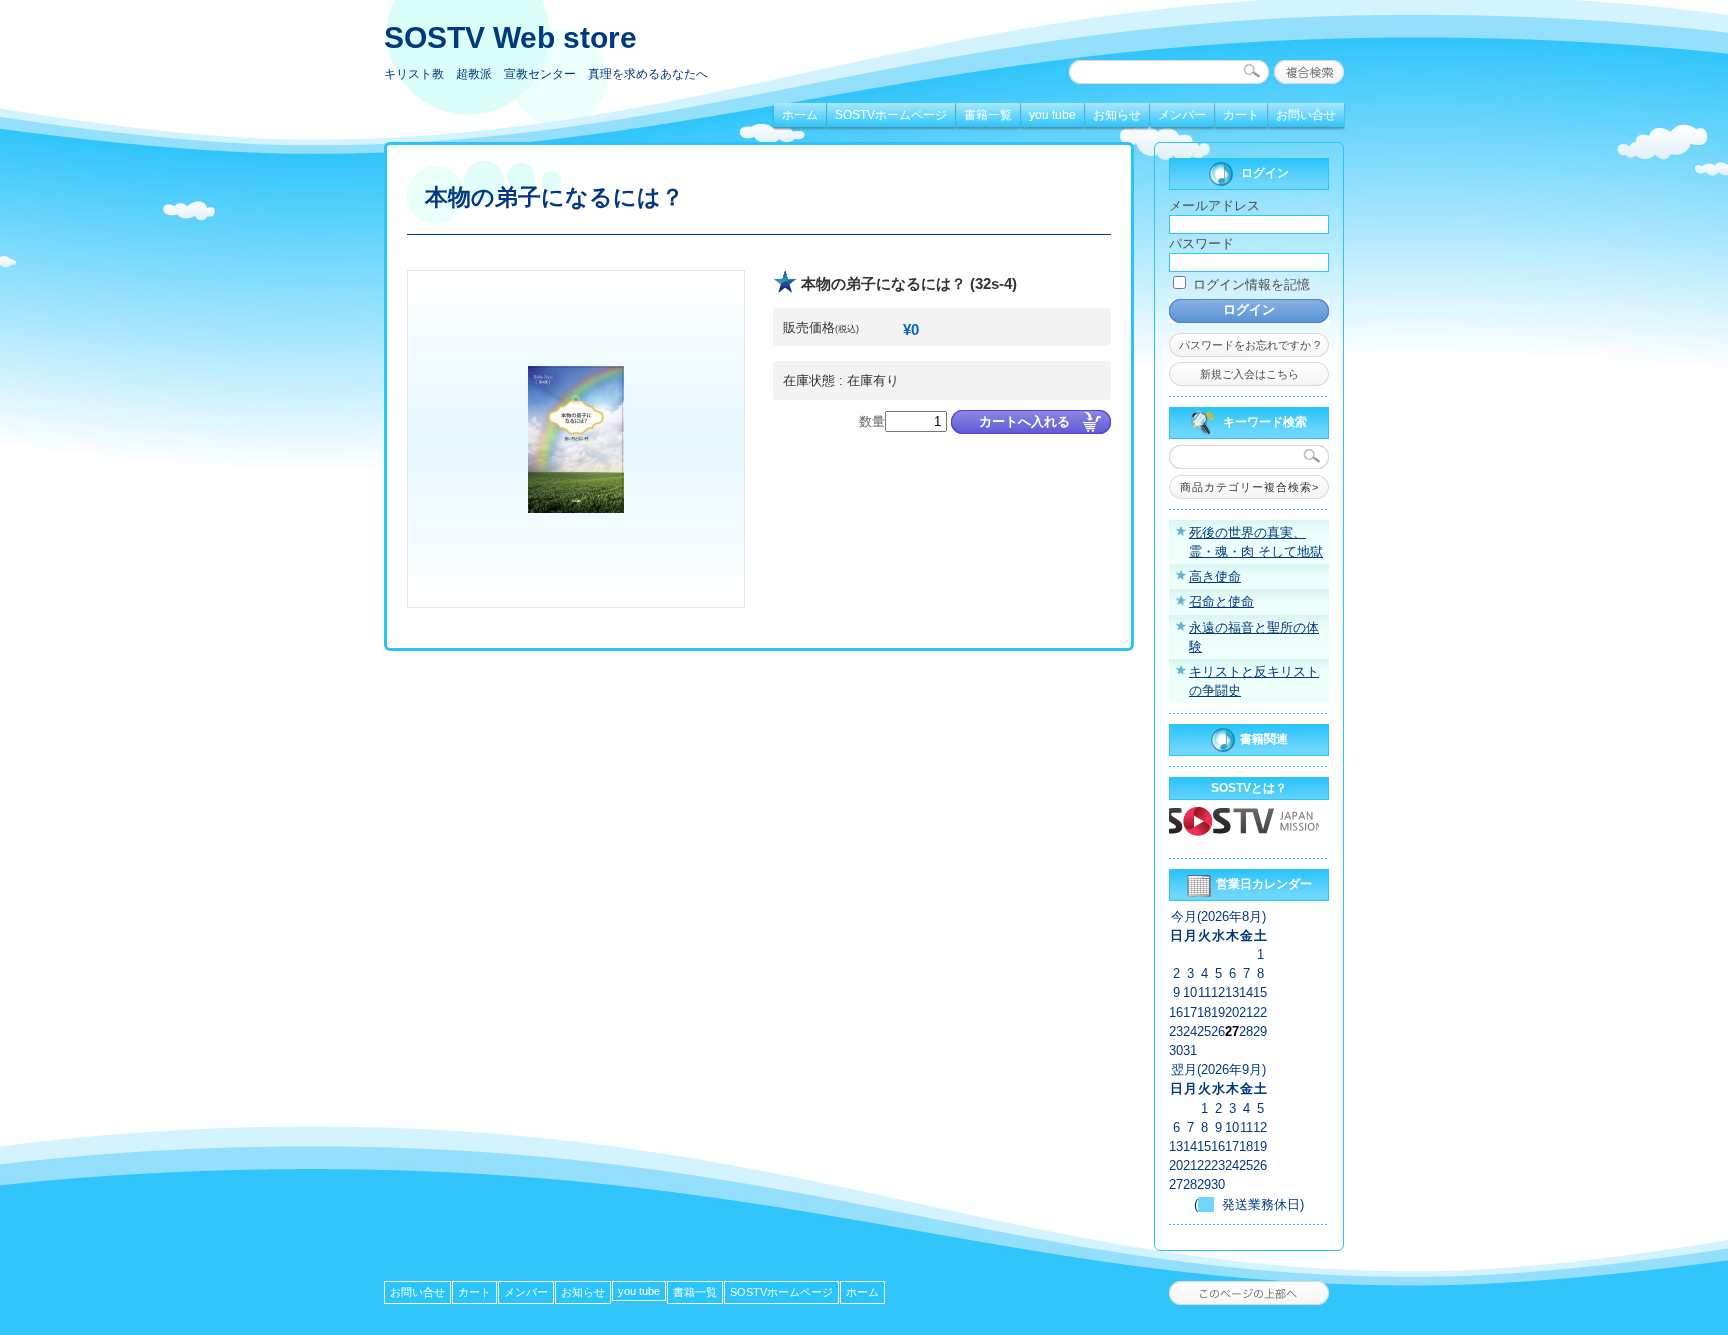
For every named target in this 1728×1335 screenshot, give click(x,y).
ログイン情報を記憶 (1249, 284)
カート (1241, 115)
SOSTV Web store (510, 37)
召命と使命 (1221, 601)
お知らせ (1117, 115)
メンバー (1182, 115)
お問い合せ (1306, 115)
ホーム (800, 115)
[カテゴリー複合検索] (1309, 72)
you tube (1052, 115)
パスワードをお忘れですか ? (1249, 345)
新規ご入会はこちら (1249, 374)
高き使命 (1215, 576)
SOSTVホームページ (891, 115)
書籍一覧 (988, 115)
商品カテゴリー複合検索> (1249, 487)
